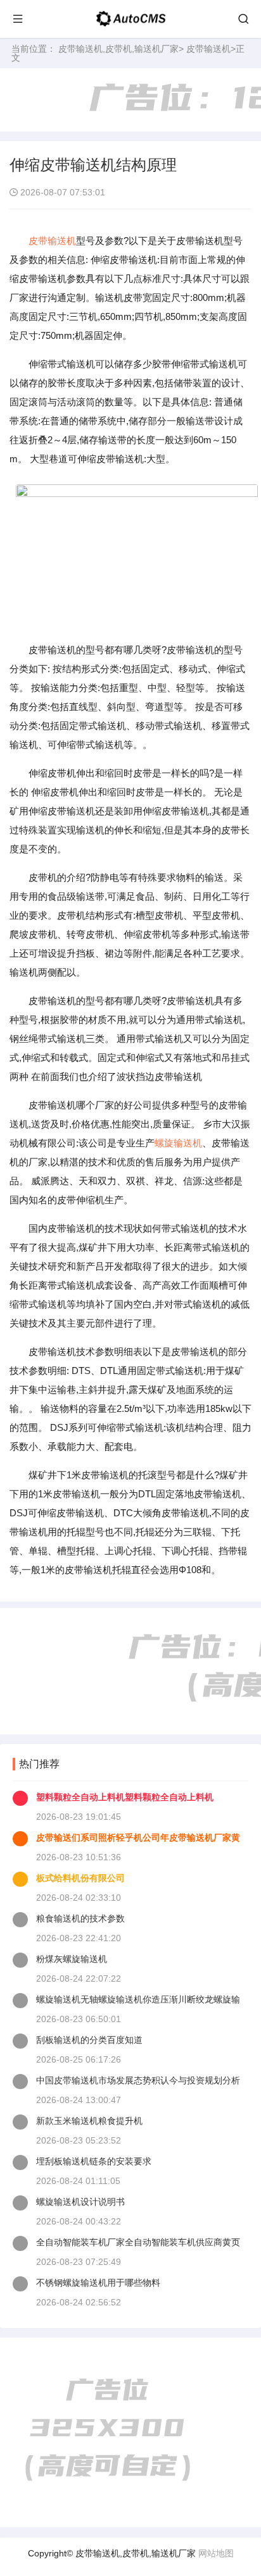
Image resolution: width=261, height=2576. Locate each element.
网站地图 (216, 2553)
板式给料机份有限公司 (80, 1878)
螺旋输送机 (178, 1143)
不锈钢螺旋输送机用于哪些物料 (98, 2283)
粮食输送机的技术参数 (80, 1918)
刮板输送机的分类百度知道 (89, 2040)
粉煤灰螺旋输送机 (72, 1959)
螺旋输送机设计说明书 (80, 2202)
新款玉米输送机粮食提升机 (89, 2121)
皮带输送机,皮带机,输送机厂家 (118, 49)
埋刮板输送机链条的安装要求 (94, 2161)
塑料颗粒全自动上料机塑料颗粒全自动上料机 (125, 1797)
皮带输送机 (208, 49)
